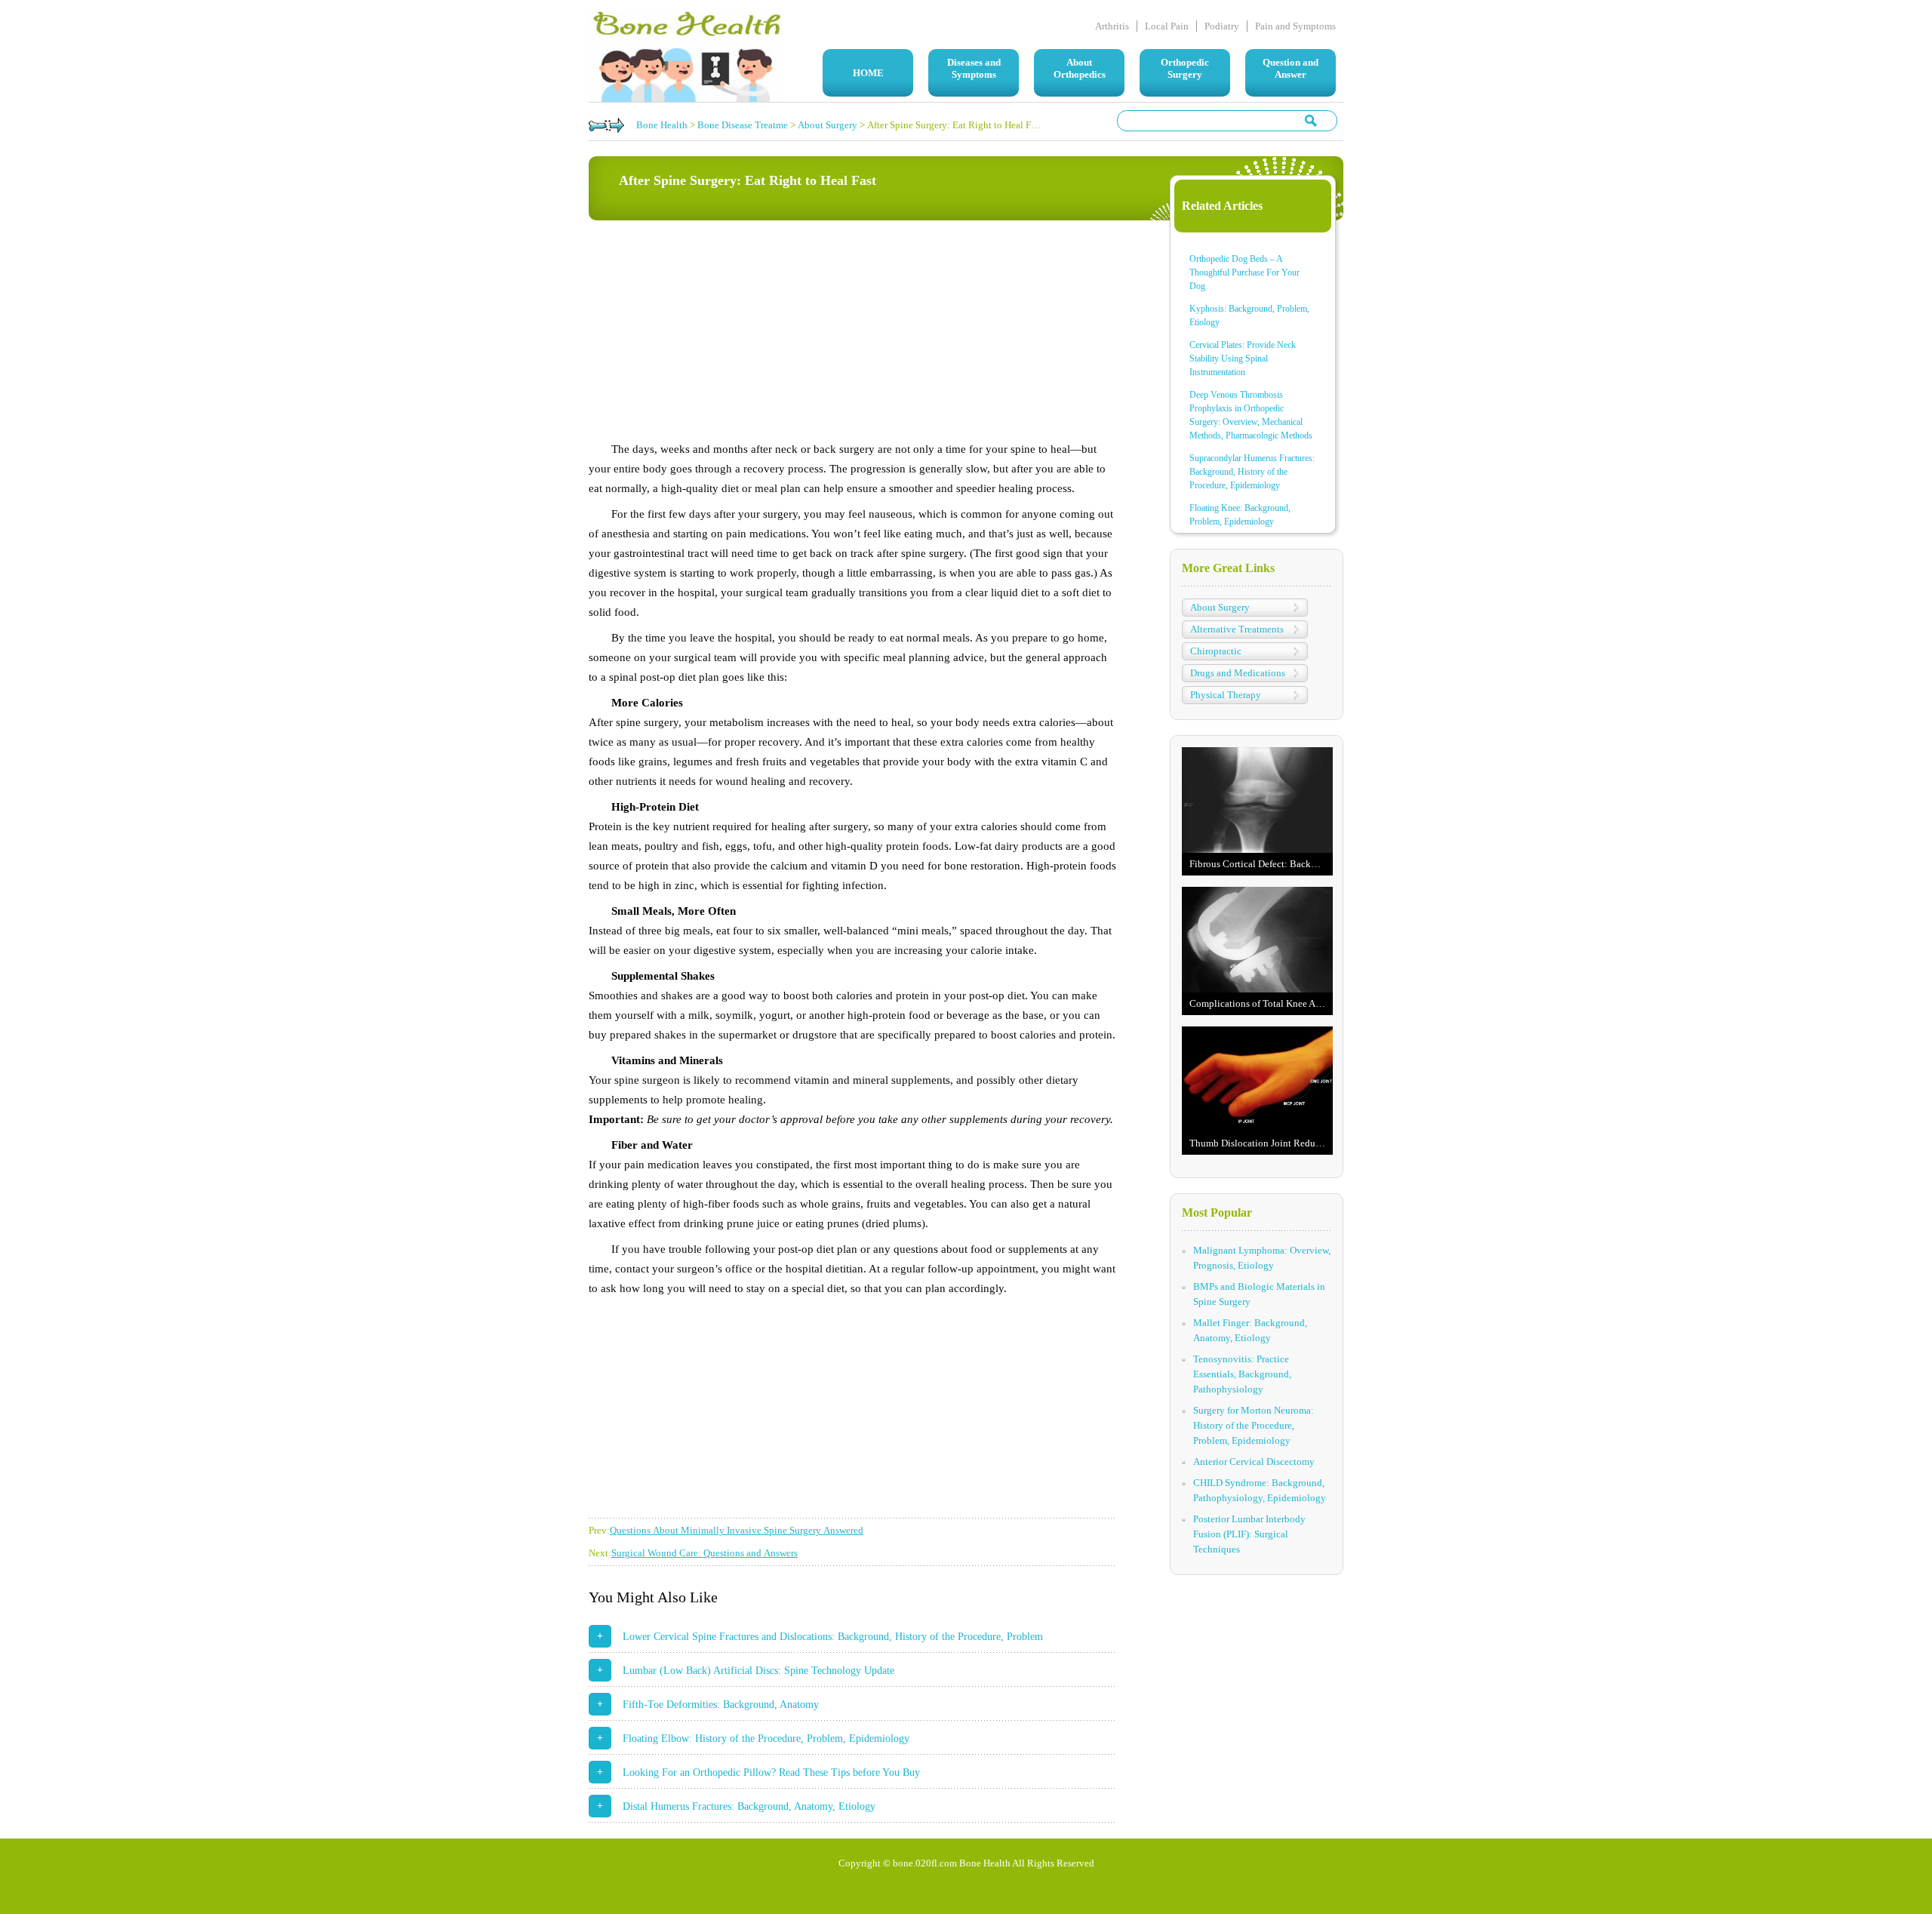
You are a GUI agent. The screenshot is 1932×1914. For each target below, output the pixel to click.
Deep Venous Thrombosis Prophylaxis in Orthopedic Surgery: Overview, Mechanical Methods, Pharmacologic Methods (1251, 415)
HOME (868, 73)
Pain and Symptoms (1295, 26)
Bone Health (662, 125)
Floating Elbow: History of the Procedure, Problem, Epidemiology (766, 1739)
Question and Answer (1291, 68)
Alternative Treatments (1237, 629)
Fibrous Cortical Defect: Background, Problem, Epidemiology (1261, 864)
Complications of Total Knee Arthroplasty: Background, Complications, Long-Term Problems (1261, 1003)
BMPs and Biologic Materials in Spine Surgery (1259, 1294)
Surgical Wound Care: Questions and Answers (705, 1553)
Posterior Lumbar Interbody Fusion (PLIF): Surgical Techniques (1249, 1534)
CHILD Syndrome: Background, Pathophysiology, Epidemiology (1260, 1490)
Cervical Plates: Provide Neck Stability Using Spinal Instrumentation (1243, 358)
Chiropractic (1216, 651)
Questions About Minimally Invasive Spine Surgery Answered (737, 1530)
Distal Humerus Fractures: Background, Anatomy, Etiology (749, 1806)
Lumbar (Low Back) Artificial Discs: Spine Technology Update (758, 1671)
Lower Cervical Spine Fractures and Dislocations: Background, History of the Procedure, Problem (833, 1637)
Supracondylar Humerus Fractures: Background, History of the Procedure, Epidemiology (1252, 472)
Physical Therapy (1226, 695)
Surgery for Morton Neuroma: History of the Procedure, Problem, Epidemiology (1254, 1425)
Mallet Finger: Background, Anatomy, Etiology (1250, 1330)
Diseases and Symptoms (974, 68)
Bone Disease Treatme (743, 125)
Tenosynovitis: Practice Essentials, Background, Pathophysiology (1242, 1374)
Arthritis (1112, 26)
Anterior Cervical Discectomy (1254, 1462)
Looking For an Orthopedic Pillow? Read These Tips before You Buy (771, 1772)
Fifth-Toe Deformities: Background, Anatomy (721, 1705)
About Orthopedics (1080, 68)
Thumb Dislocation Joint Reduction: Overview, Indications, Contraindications (1261, 1143)
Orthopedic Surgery (1185, 68)
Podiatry (1222, 26)
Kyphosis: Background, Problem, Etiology (1249, 315)
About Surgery (828, 125)
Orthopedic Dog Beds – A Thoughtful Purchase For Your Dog (1244, 272)
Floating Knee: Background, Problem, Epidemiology (1240, 515)
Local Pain (1167, 26)
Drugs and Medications (1238, 673)
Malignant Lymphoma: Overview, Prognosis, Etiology (1262, 1258)
